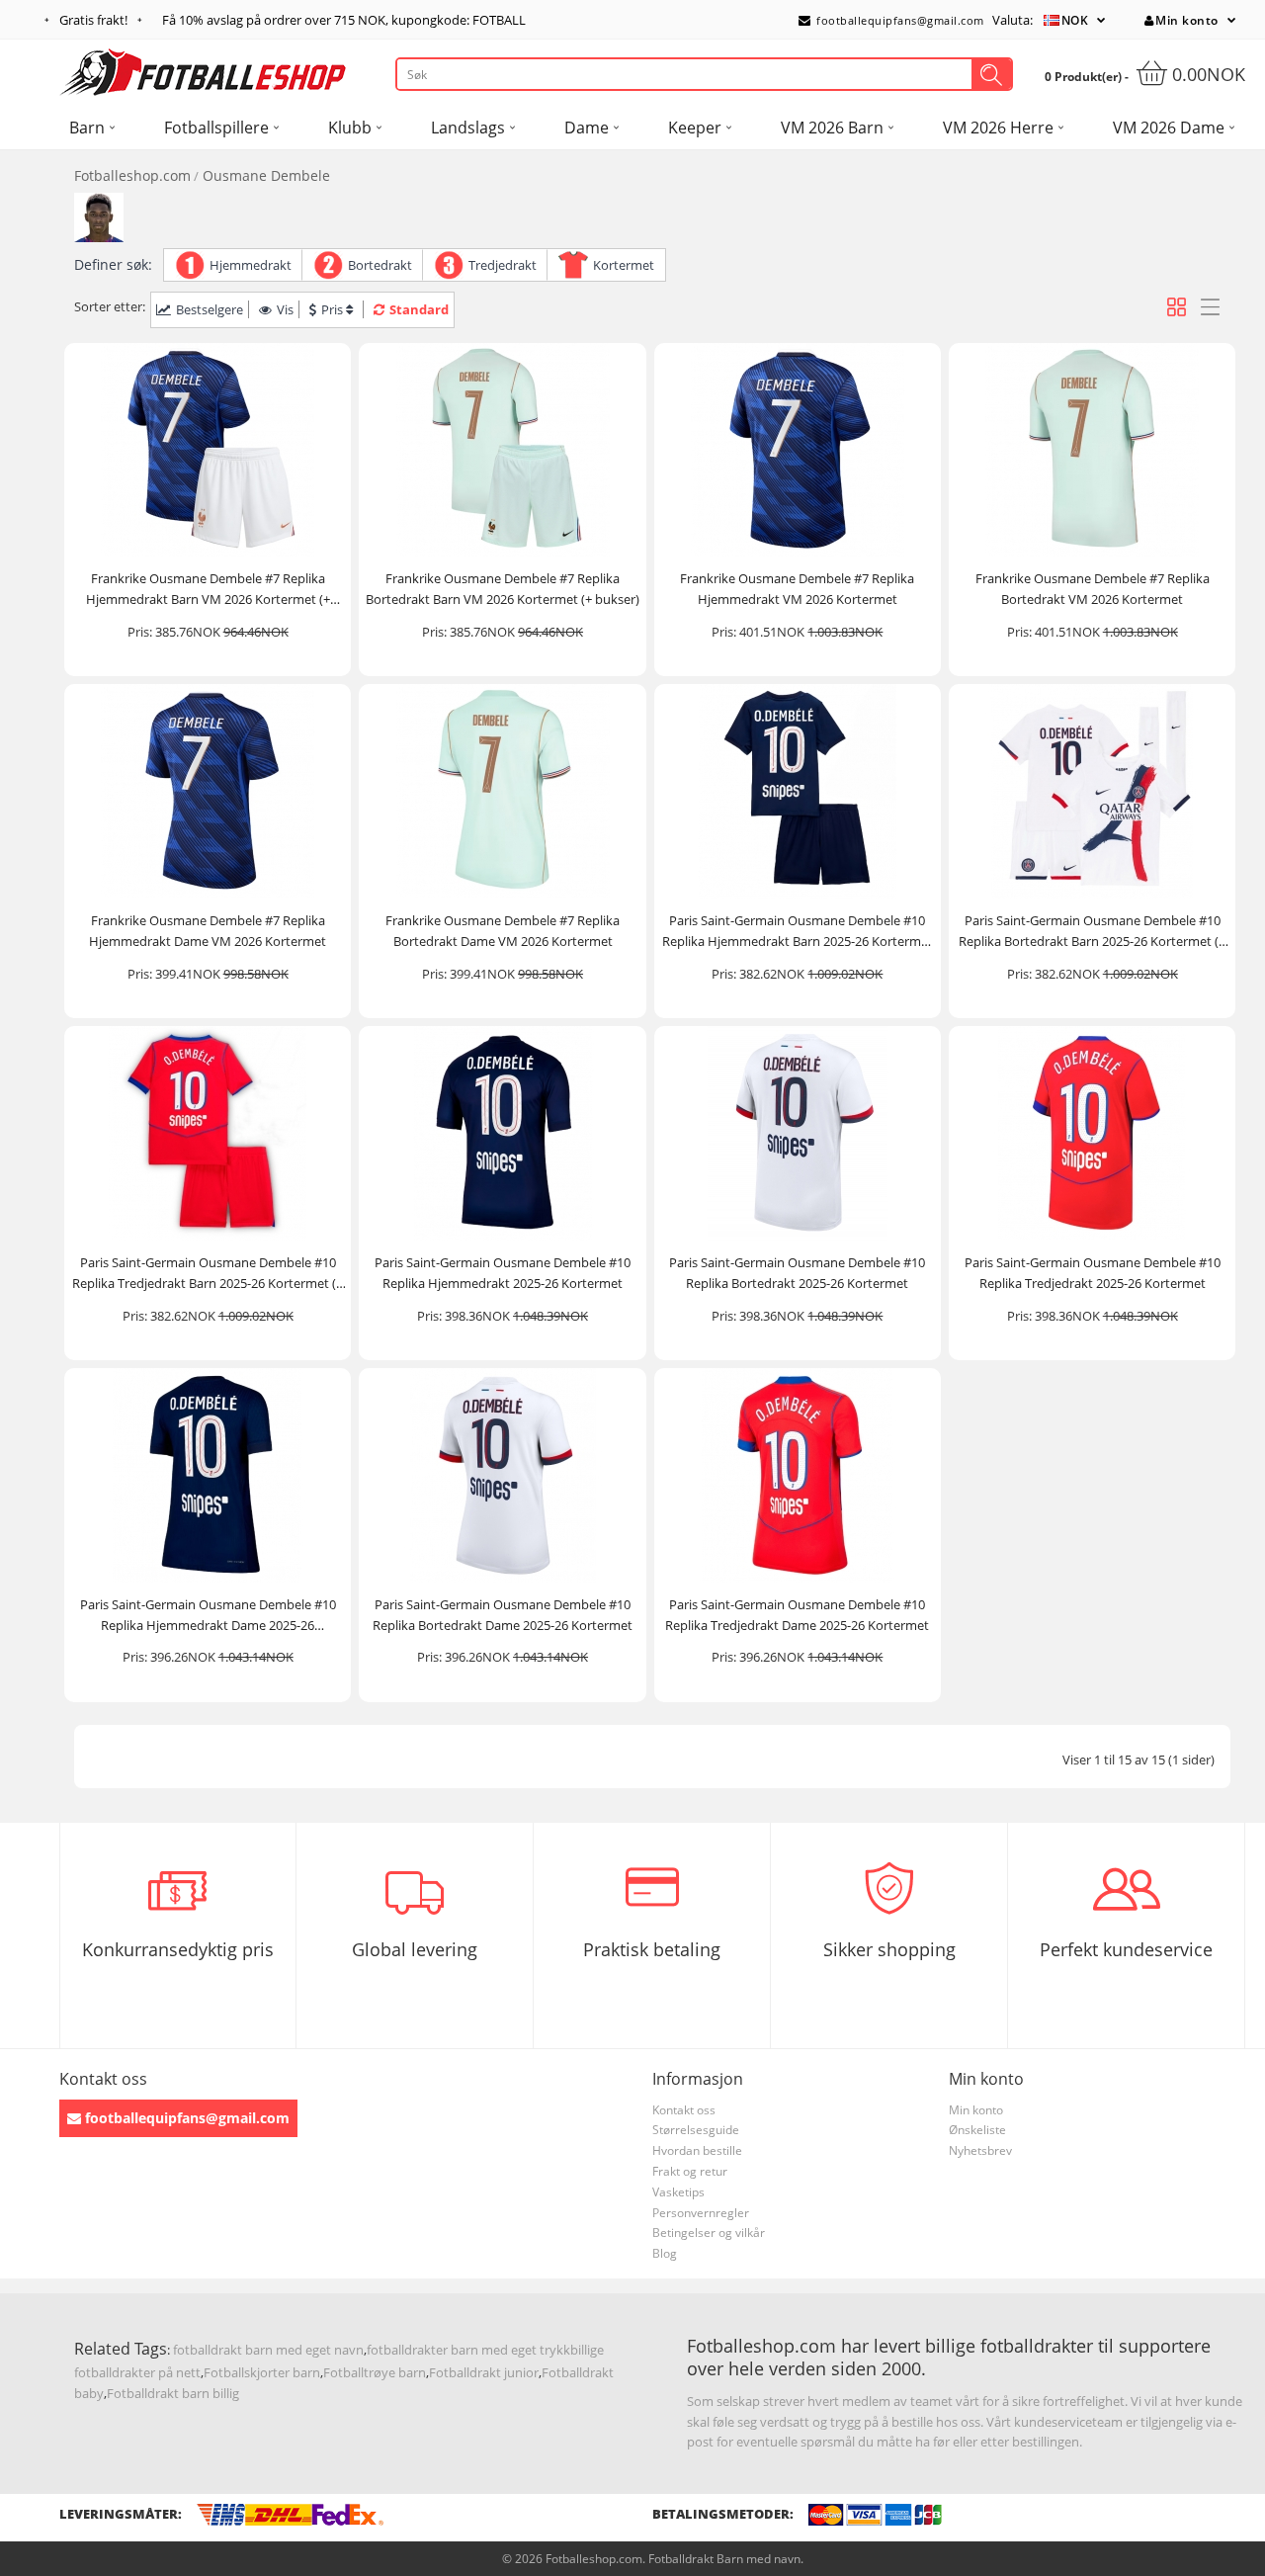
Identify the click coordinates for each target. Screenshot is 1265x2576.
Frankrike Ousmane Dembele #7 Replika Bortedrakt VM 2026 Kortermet (1093, 589)
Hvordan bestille (697, 2150)
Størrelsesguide (696, 2130)
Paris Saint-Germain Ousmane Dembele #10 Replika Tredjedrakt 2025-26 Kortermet (1093, 1273)
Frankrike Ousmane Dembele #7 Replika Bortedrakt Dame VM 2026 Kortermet (503, 931)
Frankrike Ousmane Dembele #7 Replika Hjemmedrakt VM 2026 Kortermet (797, 589)
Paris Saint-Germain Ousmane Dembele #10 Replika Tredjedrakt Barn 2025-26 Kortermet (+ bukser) (208, 1274)
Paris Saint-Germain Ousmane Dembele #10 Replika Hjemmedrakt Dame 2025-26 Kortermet (208, 1616)
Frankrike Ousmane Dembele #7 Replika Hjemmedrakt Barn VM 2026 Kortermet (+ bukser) (208, 590)
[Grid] (1177, 307)
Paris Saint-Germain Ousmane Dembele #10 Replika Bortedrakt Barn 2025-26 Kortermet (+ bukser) (1092, 932)
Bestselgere (210, 309)
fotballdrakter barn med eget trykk (468, 2350)
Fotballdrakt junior (484, 2372)
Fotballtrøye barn (375, 2372)
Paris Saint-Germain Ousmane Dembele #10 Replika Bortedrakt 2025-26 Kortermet (797, 1273)
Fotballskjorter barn (262, 2372)
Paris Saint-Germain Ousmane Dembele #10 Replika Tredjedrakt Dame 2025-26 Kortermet (797, 1615)
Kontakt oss (684, 2110)
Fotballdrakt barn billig (173, 2393)
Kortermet (624, 265)
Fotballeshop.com (132, 175)
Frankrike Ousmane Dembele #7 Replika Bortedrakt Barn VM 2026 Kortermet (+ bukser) (503, 589)
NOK (1075, 20)
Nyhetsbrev (980, 2150)
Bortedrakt (380, 265)
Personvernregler (701, 2213)
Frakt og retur (690, 2171)
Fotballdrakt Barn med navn (724, 2559)
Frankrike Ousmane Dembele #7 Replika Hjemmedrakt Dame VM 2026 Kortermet (208, 931)
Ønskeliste (977, 2130)
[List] (1210, 307)
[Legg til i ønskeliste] (327, 539)
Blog (665, 2253)
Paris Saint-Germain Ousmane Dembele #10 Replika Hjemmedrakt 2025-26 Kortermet (503, 1273)
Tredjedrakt (503, 265)
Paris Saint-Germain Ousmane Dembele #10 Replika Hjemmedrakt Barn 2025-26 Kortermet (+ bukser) (798, 932)
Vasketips (678, 2192)
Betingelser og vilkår (709, 2233)
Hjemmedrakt (251, 265)
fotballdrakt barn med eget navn (268, 2350)
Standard (419, 309)
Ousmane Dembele (266, 175)
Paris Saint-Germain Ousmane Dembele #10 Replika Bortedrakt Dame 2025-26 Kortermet (503, 1615)
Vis (285, 309)
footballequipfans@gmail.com (899, 20)
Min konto (1187, 20)
